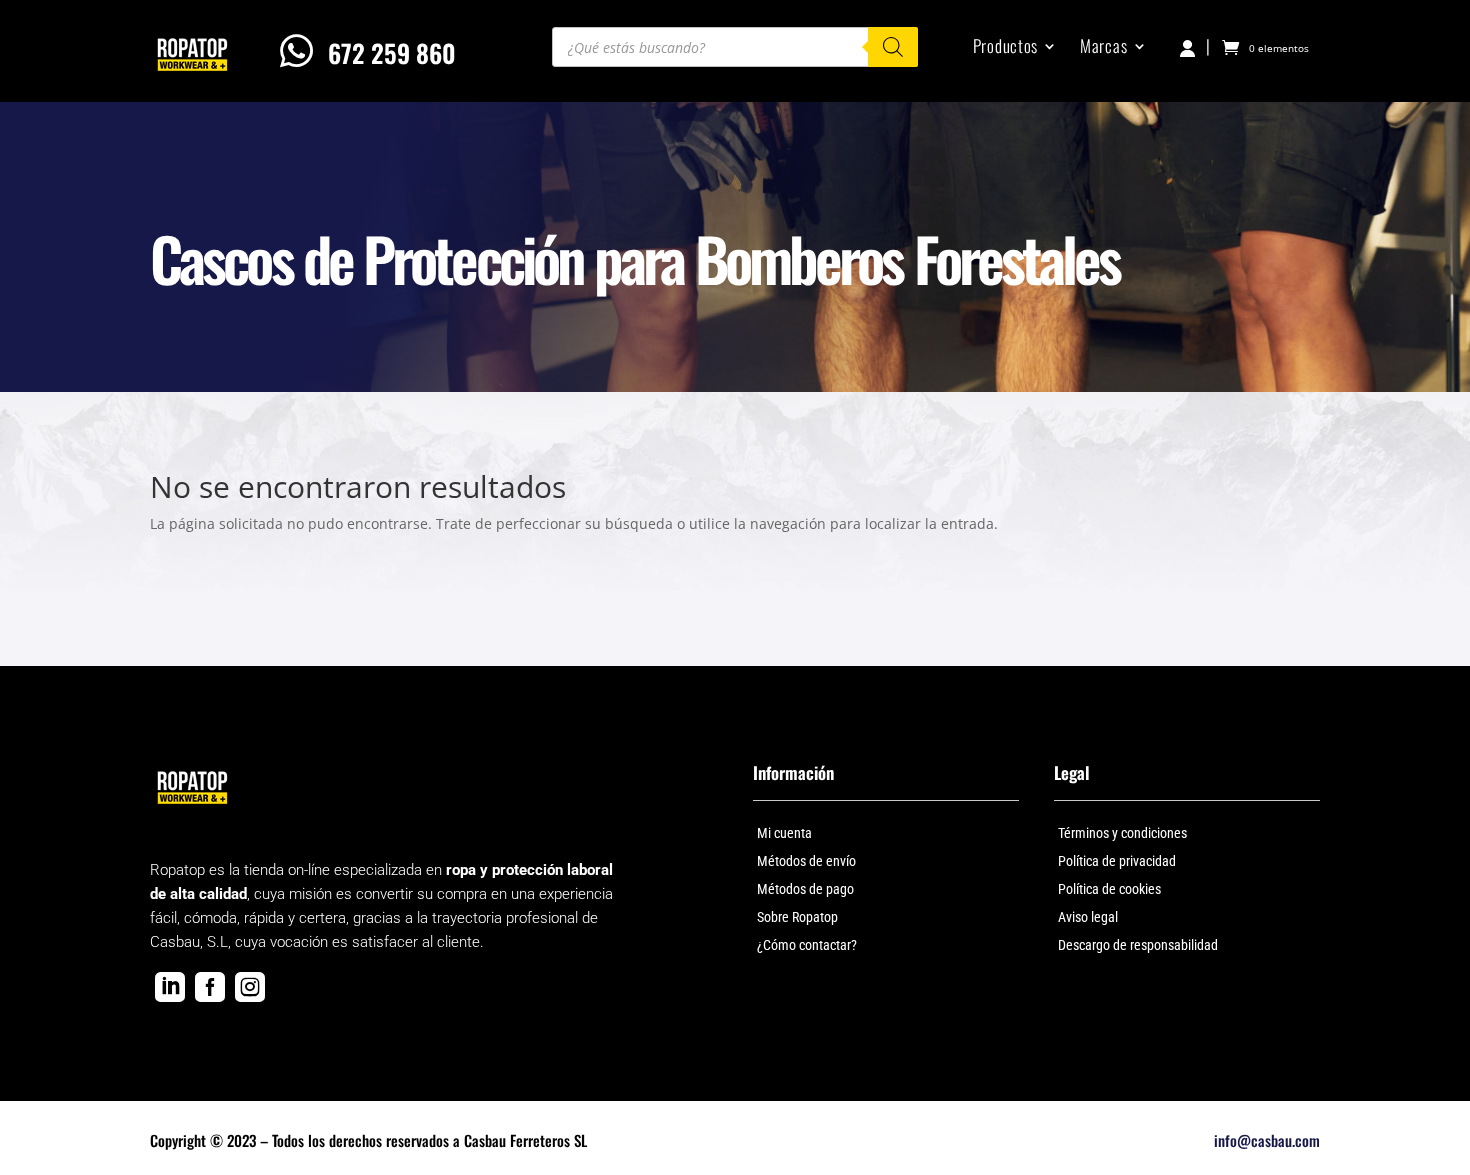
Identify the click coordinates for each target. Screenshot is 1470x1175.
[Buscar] (893, 47)
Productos (1005, 48)
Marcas (1103, 48)
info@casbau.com (1267, 1140)
